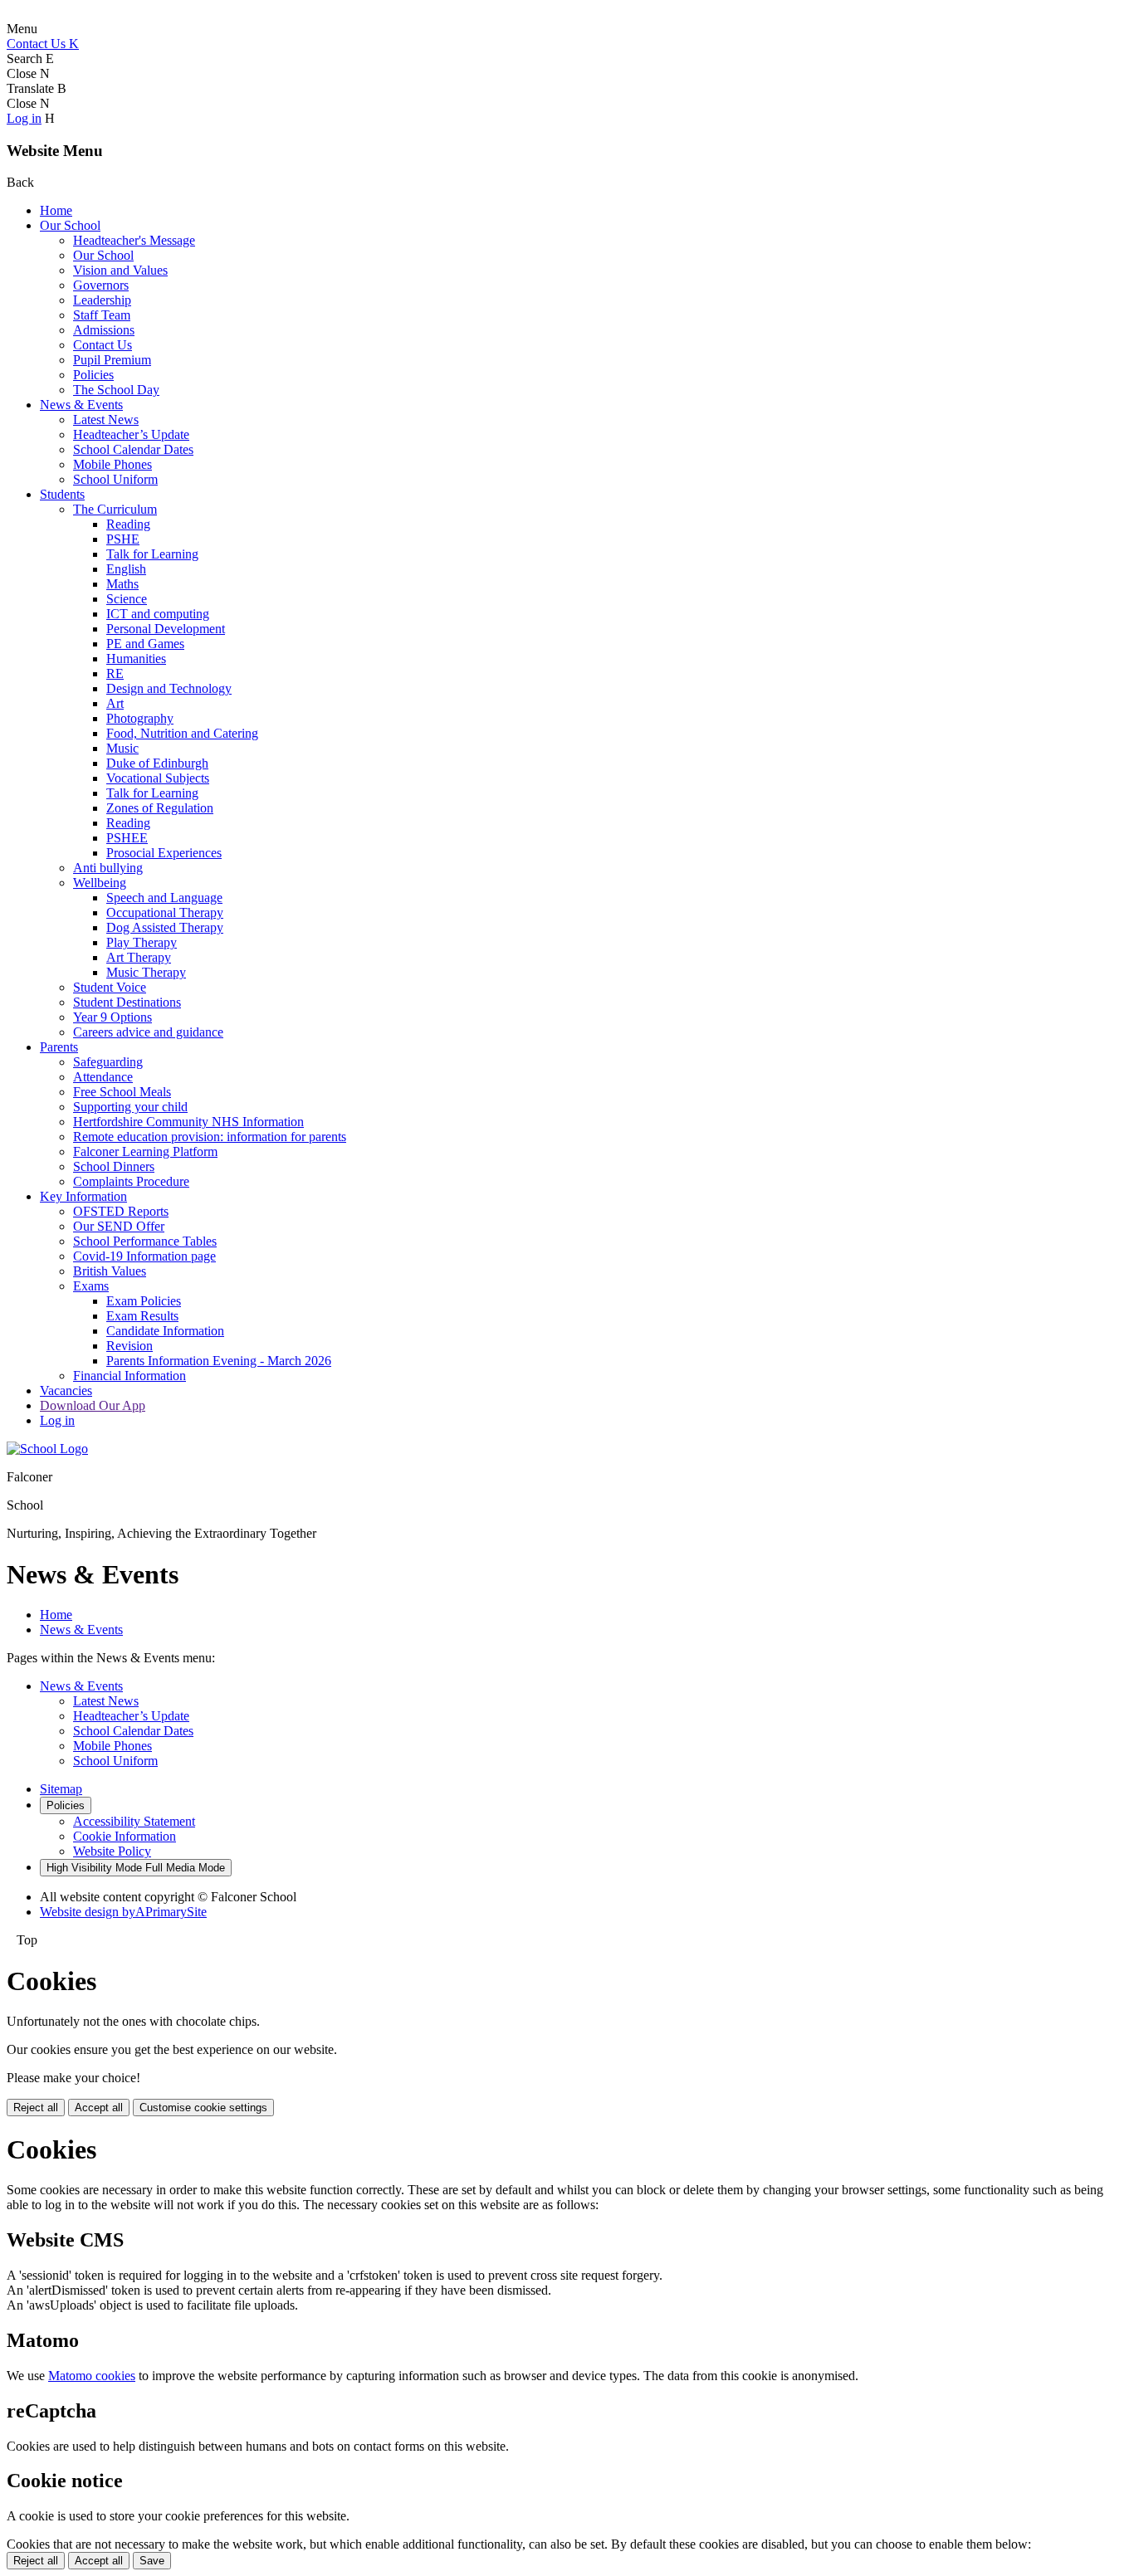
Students (62, 494)
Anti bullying (108, 868)
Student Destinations (127, 1002)
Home (56, 210)
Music (122, 748)
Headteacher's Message (134, 240)
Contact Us (103, 345)
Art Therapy (139, 957)
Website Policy (112, 1851)
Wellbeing (100, 883)
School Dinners (114, 1166)
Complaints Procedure (131, 1181)
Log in (24, 118)
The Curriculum (115, 509)
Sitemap (61, 1789)
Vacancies (66, 1390)
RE (115, 673)
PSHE (123, 539)
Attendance (103, 1077)
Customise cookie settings (203, 2108)
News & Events (81, 405)
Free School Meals (122, 1092)
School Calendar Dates (133, 449)
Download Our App (93, 1405)
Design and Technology (169, 688)
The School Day (116, 390)
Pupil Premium (112, 360)
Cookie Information (125, 1836)
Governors (101, 285)
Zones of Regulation (160, 808)
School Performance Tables (145, 1241)
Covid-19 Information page (144, 1256)
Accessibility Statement (134, 1821)
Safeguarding (108, 1062)
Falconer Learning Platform (145, 1151)
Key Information (83, 1196)
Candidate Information (165, 1331)
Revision (130, 1346)
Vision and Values (120, 270)
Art (115, 703)
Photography (140, 718)
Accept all (99, 2108)
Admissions (104, 330)
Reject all (36, 2108)
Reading (128, 524)
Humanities (136, 659)
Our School (70, 225)
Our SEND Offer (119, 1226)
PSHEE (127, 838)
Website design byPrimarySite (123, 1912)
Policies (93, 375)
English (126, 569)
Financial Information (130, 1376)
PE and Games (145, 644)
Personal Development (166, 629)
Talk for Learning (152, 554)
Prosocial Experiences (164, 853)
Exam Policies (144, 1301)
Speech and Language (164, 898)
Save (152, 2561)
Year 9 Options (112, 1017)
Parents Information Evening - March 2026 (219, 1361)
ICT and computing (158, 614)
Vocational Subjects (158, 778)
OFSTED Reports (121, 1211)
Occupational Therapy (165, 912)
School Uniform (115, 479)
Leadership (102, 300)
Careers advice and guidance (148, 1032)
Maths (122, 584)
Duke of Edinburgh (157, 763)
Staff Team (102, 315)
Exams (91, 1286)
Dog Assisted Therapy (165, 927)
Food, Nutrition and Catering (182, 733)
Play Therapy (142, 942)
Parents (59, 1047)
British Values (110, 1271)
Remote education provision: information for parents (210, 1137)
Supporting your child (130, 1107)
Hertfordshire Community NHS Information (188, 1122)
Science (127, 599)
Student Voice (110, 987)
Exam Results (142, 1316)
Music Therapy (146, 972)
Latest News (106, 420)
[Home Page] (47, 1449)
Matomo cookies (92, 2376)
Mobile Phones (112, 464)
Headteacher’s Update (131, 434)
